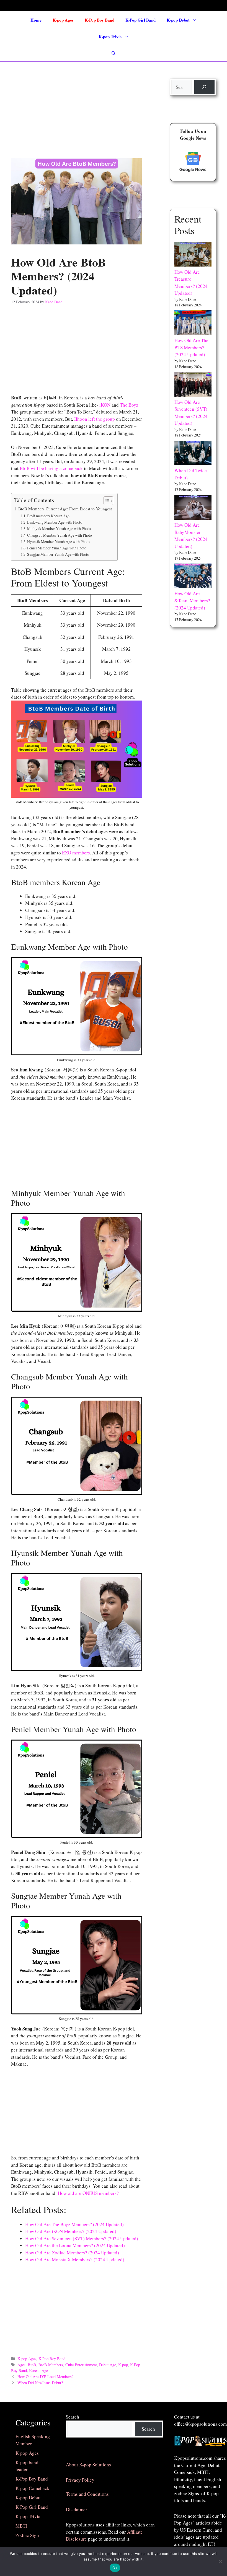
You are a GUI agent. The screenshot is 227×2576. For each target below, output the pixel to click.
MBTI (21, 2526)
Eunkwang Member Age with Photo (55, 522)
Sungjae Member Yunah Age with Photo (58, 554)
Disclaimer (77, 2509)
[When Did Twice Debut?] (193, 454)
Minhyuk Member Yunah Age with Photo (59, 529)
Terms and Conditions (87, 2494)
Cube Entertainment (81, 2365)
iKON (105, 405)
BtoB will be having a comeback (51, 468)
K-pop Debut (178, 20)
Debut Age (108, 2365)
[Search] (204, 87)
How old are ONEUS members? (88, 2193)
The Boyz (129, 405)
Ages (21, 2365)
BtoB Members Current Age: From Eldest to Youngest (65, 509)
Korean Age (38, 2370)
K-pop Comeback (33, 2488)
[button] (114, 53)
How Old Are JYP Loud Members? (45, 2377)
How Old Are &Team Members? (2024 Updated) (192, 601)
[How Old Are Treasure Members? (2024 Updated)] (193, 255)
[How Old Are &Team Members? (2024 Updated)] (193, 577)
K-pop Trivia (110, 37)
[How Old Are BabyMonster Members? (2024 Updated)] (193, 508)
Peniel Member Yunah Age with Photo (57, 548)
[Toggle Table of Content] (106, 501)
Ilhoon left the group (95, 419)
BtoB (32, 2365)
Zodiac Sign (27, 2535)
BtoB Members (51, 2365)
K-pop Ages (63, 20)
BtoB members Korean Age (48, 516)
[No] (220, 2561)
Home (36, 20)
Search (73, 2417)
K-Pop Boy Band (100, 20)
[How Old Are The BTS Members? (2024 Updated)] (193, 324)
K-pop (123, 2365)
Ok (115, 2568)
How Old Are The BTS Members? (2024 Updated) (191, 347)
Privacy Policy (80, 2480)
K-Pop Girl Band (140, 20)
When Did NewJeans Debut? (40, 2383)
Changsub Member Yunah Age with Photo (60, 535)
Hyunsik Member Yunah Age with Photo (58, 542)
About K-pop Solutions (88, 2465)
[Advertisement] (77, 106)
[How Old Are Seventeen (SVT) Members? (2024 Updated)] (193, 385)
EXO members (76, 853)
